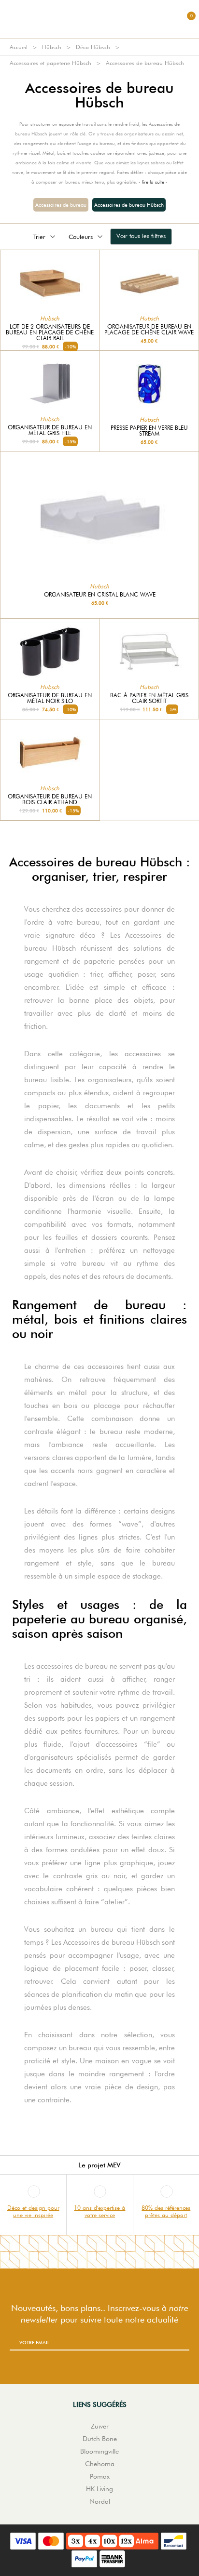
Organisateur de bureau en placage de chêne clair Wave (149, 330)
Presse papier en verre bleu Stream (149, 431)
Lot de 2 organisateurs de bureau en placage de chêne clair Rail (50, 332)
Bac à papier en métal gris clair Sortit (149, 698)
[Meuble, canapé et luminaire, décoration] (99, 19)
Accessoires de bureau (61, 205)
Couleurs (81, 237)
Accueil (19, 47)
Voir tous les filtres (141, 236)
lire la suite (153, 182)
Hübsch (52, 47)
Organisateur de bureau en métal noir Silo (50, 698)
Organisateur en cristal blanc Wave (100, 595)
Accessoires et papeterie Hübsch (50, 63)
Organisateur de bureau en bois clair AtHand (50, 799)
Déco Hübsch (93, 47)
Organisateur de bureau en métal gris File (50, 430)
